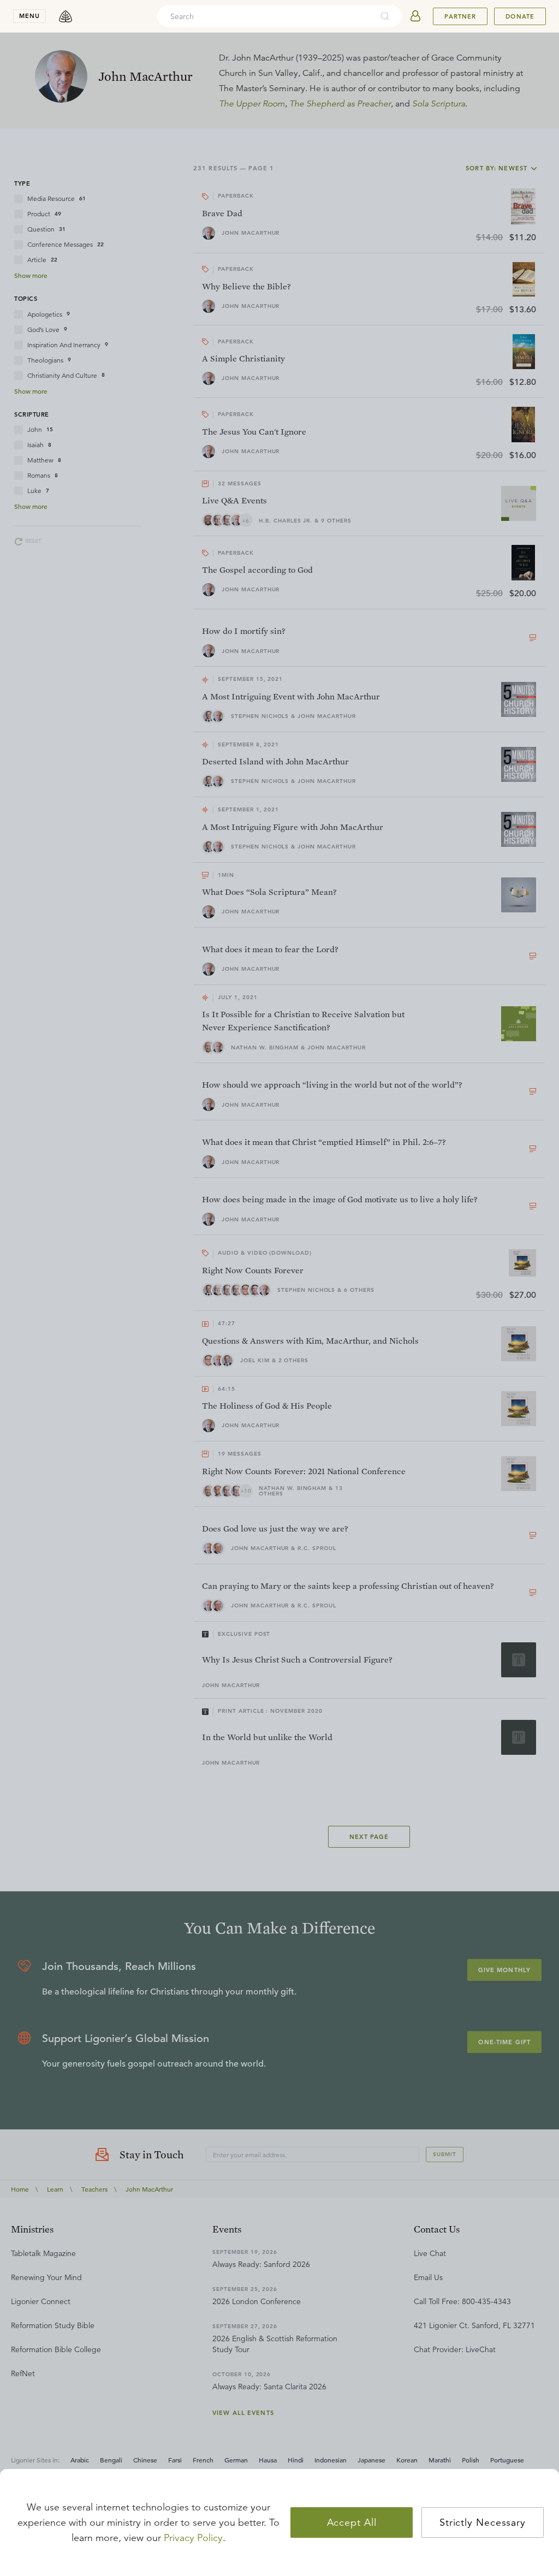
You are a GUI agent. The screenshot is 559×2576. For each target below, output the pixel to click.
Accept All (352, 2522)
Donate (520, 16)
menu (29, 16)
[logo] (66, 16)
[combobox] (265, 16)
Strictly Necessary (483, 2522)
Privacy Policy (193, 2538)
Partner (460, 16)
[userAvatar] (415, 16)
